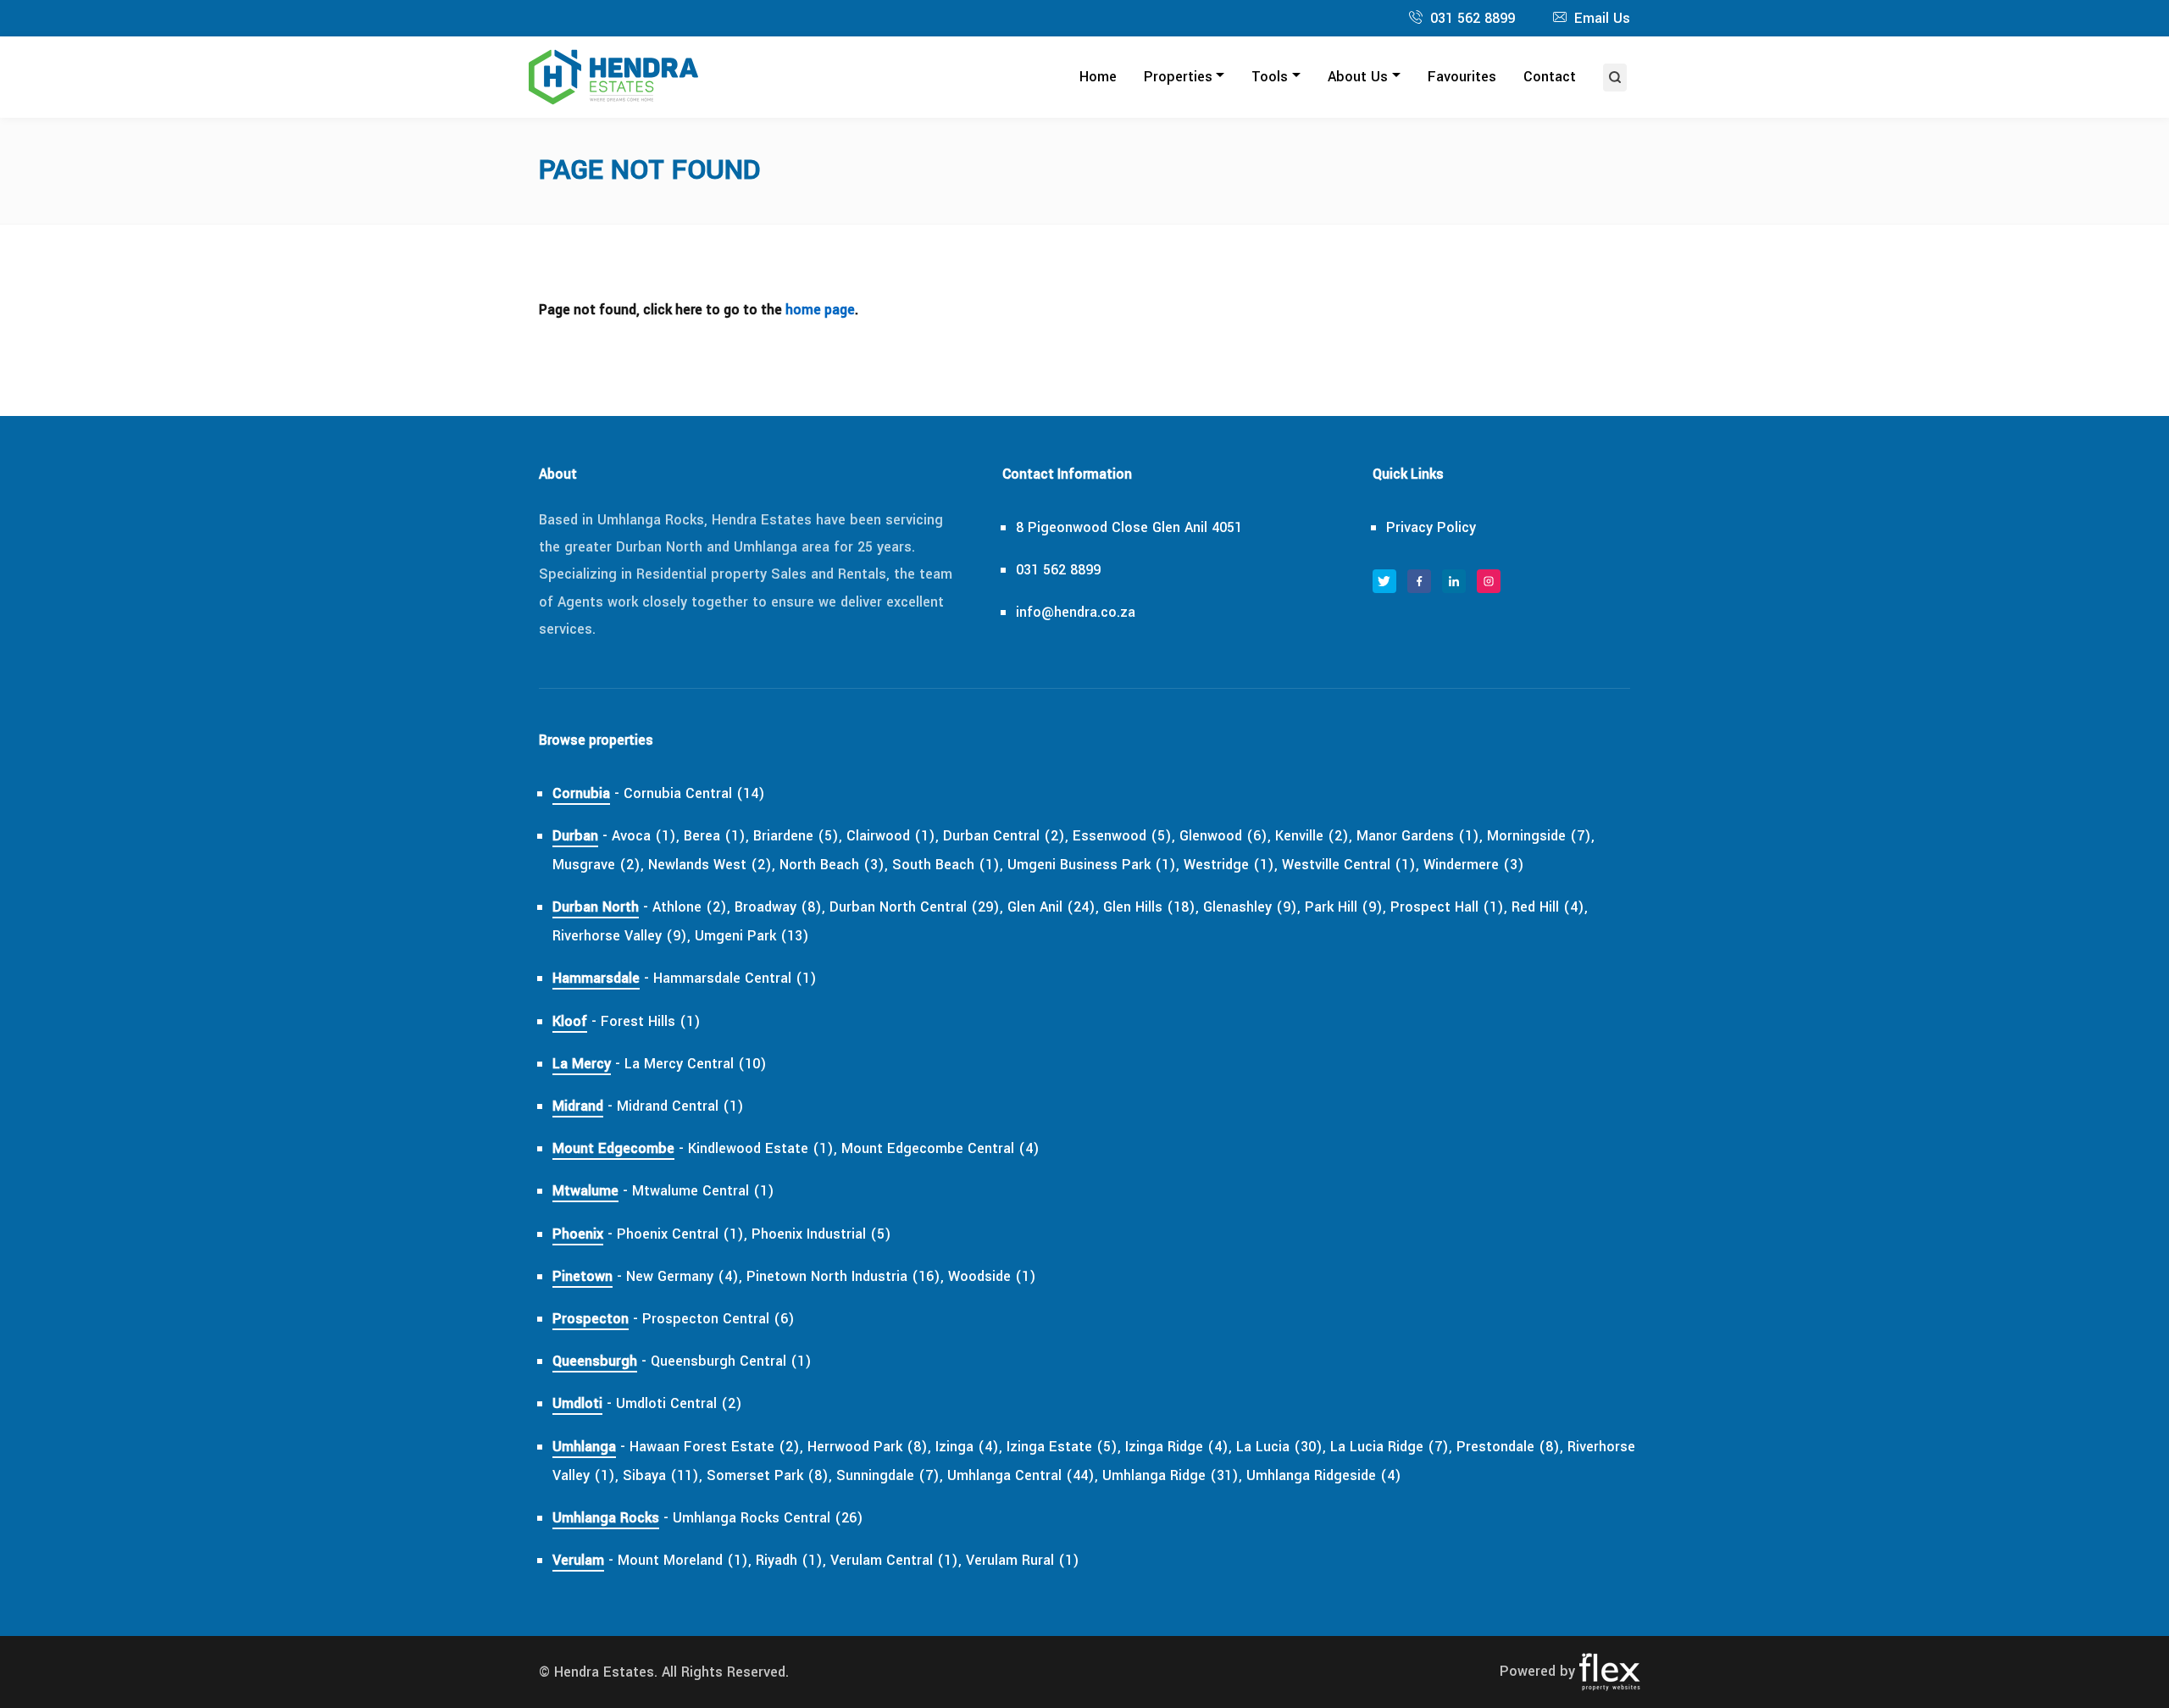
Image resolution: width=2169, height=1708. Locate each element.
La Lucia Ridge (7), (1391, 1447)
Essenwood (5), (1124, 836)
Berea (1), (716, 836)
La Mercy (582, 1064)
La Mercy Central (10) (696, 1064)
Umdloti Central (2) (679, 1403)
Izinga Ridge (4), (1179, 1447)
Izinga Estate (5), (1064, 1447)
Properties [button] (1178, 77)
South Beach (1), (948, 865)
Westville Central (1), (1351, 865)
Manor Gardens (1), (1420, 836)
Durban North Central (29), (916, 907)
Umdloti (577, 1403)
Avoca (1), (646, 836)
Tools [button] (1270, 77)
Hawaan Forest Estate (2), (716, 1447)
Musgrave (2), (598, 865)
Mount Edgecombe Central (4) (940, 1148)
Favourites (1462, 77)
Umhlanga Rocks (606, 1518)
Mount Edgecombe (613, 1148)
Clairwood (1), (893, 836)
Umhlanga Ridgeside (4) (1324, 1475)
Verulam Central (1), (896, 1560)
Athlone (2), (691, 907)
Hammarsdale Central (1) (735, 978)
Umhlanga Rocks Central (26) (768, 1518)
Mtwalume (585, 1191)
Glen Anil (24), (1053, 907)
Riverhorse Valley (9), (621, 936)
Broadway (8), (780, 907)
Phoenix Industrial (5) (821, 1234)
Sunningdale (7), (890, 1475)
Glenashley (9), (1252, 907)
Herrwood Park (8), (869, 1447)
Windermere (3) (1474, 865)
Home (1098, 77)
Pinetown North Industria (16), (845, 1276)
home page (820, 310)
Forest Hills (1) (651, 1021)
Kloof (570, 1021)
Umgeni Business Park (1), (1093, 865)
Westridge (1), (1231, 865)
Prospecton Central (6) (718, 1319)
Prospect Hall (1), (1449, 907)
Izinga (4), (969, 1447)
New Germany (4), (684, 1276)
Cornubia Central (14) (694, 793)
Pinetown (582, 1276)
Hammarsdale (596, 978)
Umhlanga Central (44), (1023, 1475)
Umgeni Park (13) (752, 936)
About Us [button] (1358, 77)
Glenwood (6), (1225, 836)
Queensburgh (595, 1361)
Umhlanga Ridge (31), (1172, 1475)
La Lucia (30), (1281, 1447)
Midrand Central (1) (680, 1106)
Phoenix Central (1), (682, 1234)
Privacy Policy (1431, 527)
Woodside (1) (992, 1276)
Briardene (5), (798, 836)
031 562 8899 (1473, 18)
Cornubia (581, 793)
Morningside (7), (1541, 836)
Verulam (578, 1560)
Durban (575, 836)
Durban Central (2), (1006, 836)
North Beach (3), (834, 865)
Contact (1550, 77)
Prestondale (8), (1510, 1447)
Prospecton (591, 1319)
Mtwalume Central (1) (703, 1191)
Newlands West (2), (712, 865)
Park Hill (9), (1345, 907)
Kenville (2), (1314, 836)
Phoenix (578, 1234)
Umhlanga (584, 1447)
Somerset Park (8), (769, 1475)
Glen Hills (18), (1151, 907)
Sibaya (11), (663, 1475)
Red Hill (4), (1550, 907)
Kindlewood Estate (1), (763, 1148)
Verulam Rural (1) (1023, 1560)
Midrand (578, 1106)
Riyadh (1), (791, 1560)
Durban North (596, 907)
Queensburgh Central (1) (731, 1361)
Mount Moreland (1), (685, 1560)
